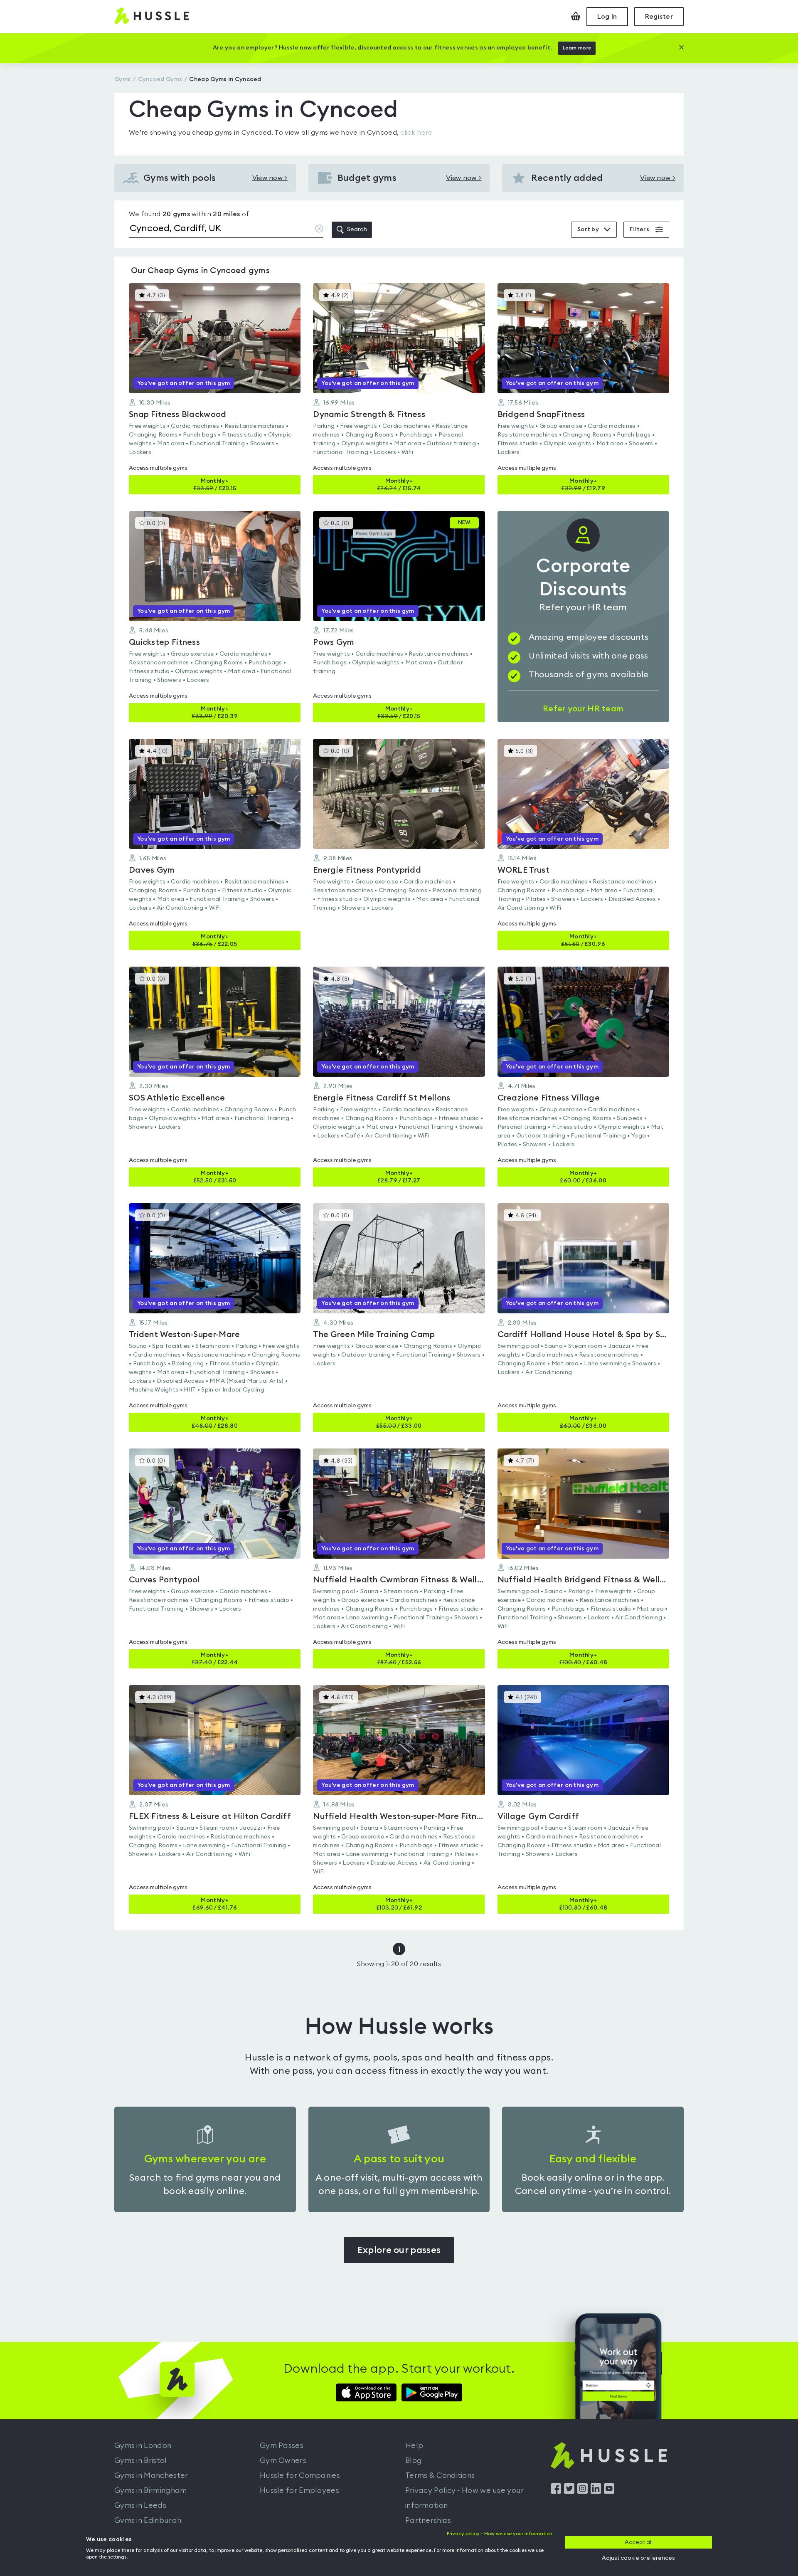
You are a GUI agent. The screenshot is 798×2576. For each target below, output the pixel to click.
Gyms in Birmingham (150, 2490)
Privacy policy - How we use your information (500, 2534)
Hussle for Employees (299, 2490)
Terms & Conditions (440, 2475)
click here (416, 133)
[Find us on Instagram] (582, 2492)
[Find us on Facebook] (556, 2492)
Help (414, 2445)
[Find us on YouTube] (609, 2492)
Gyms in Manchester (151, 2475)
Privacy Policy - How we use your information (465, 2498)
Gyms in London (143, 2445)
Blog (414, 2460)
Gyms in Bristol (141, 2460)
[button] (215, 389)
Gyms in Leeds (140, 2505)
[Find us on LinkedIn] (596, 2492)
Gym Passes (282, 2445)
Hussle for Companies (300, 2475)
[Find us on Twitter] (569, 2492)
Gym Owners (283, 2460)
